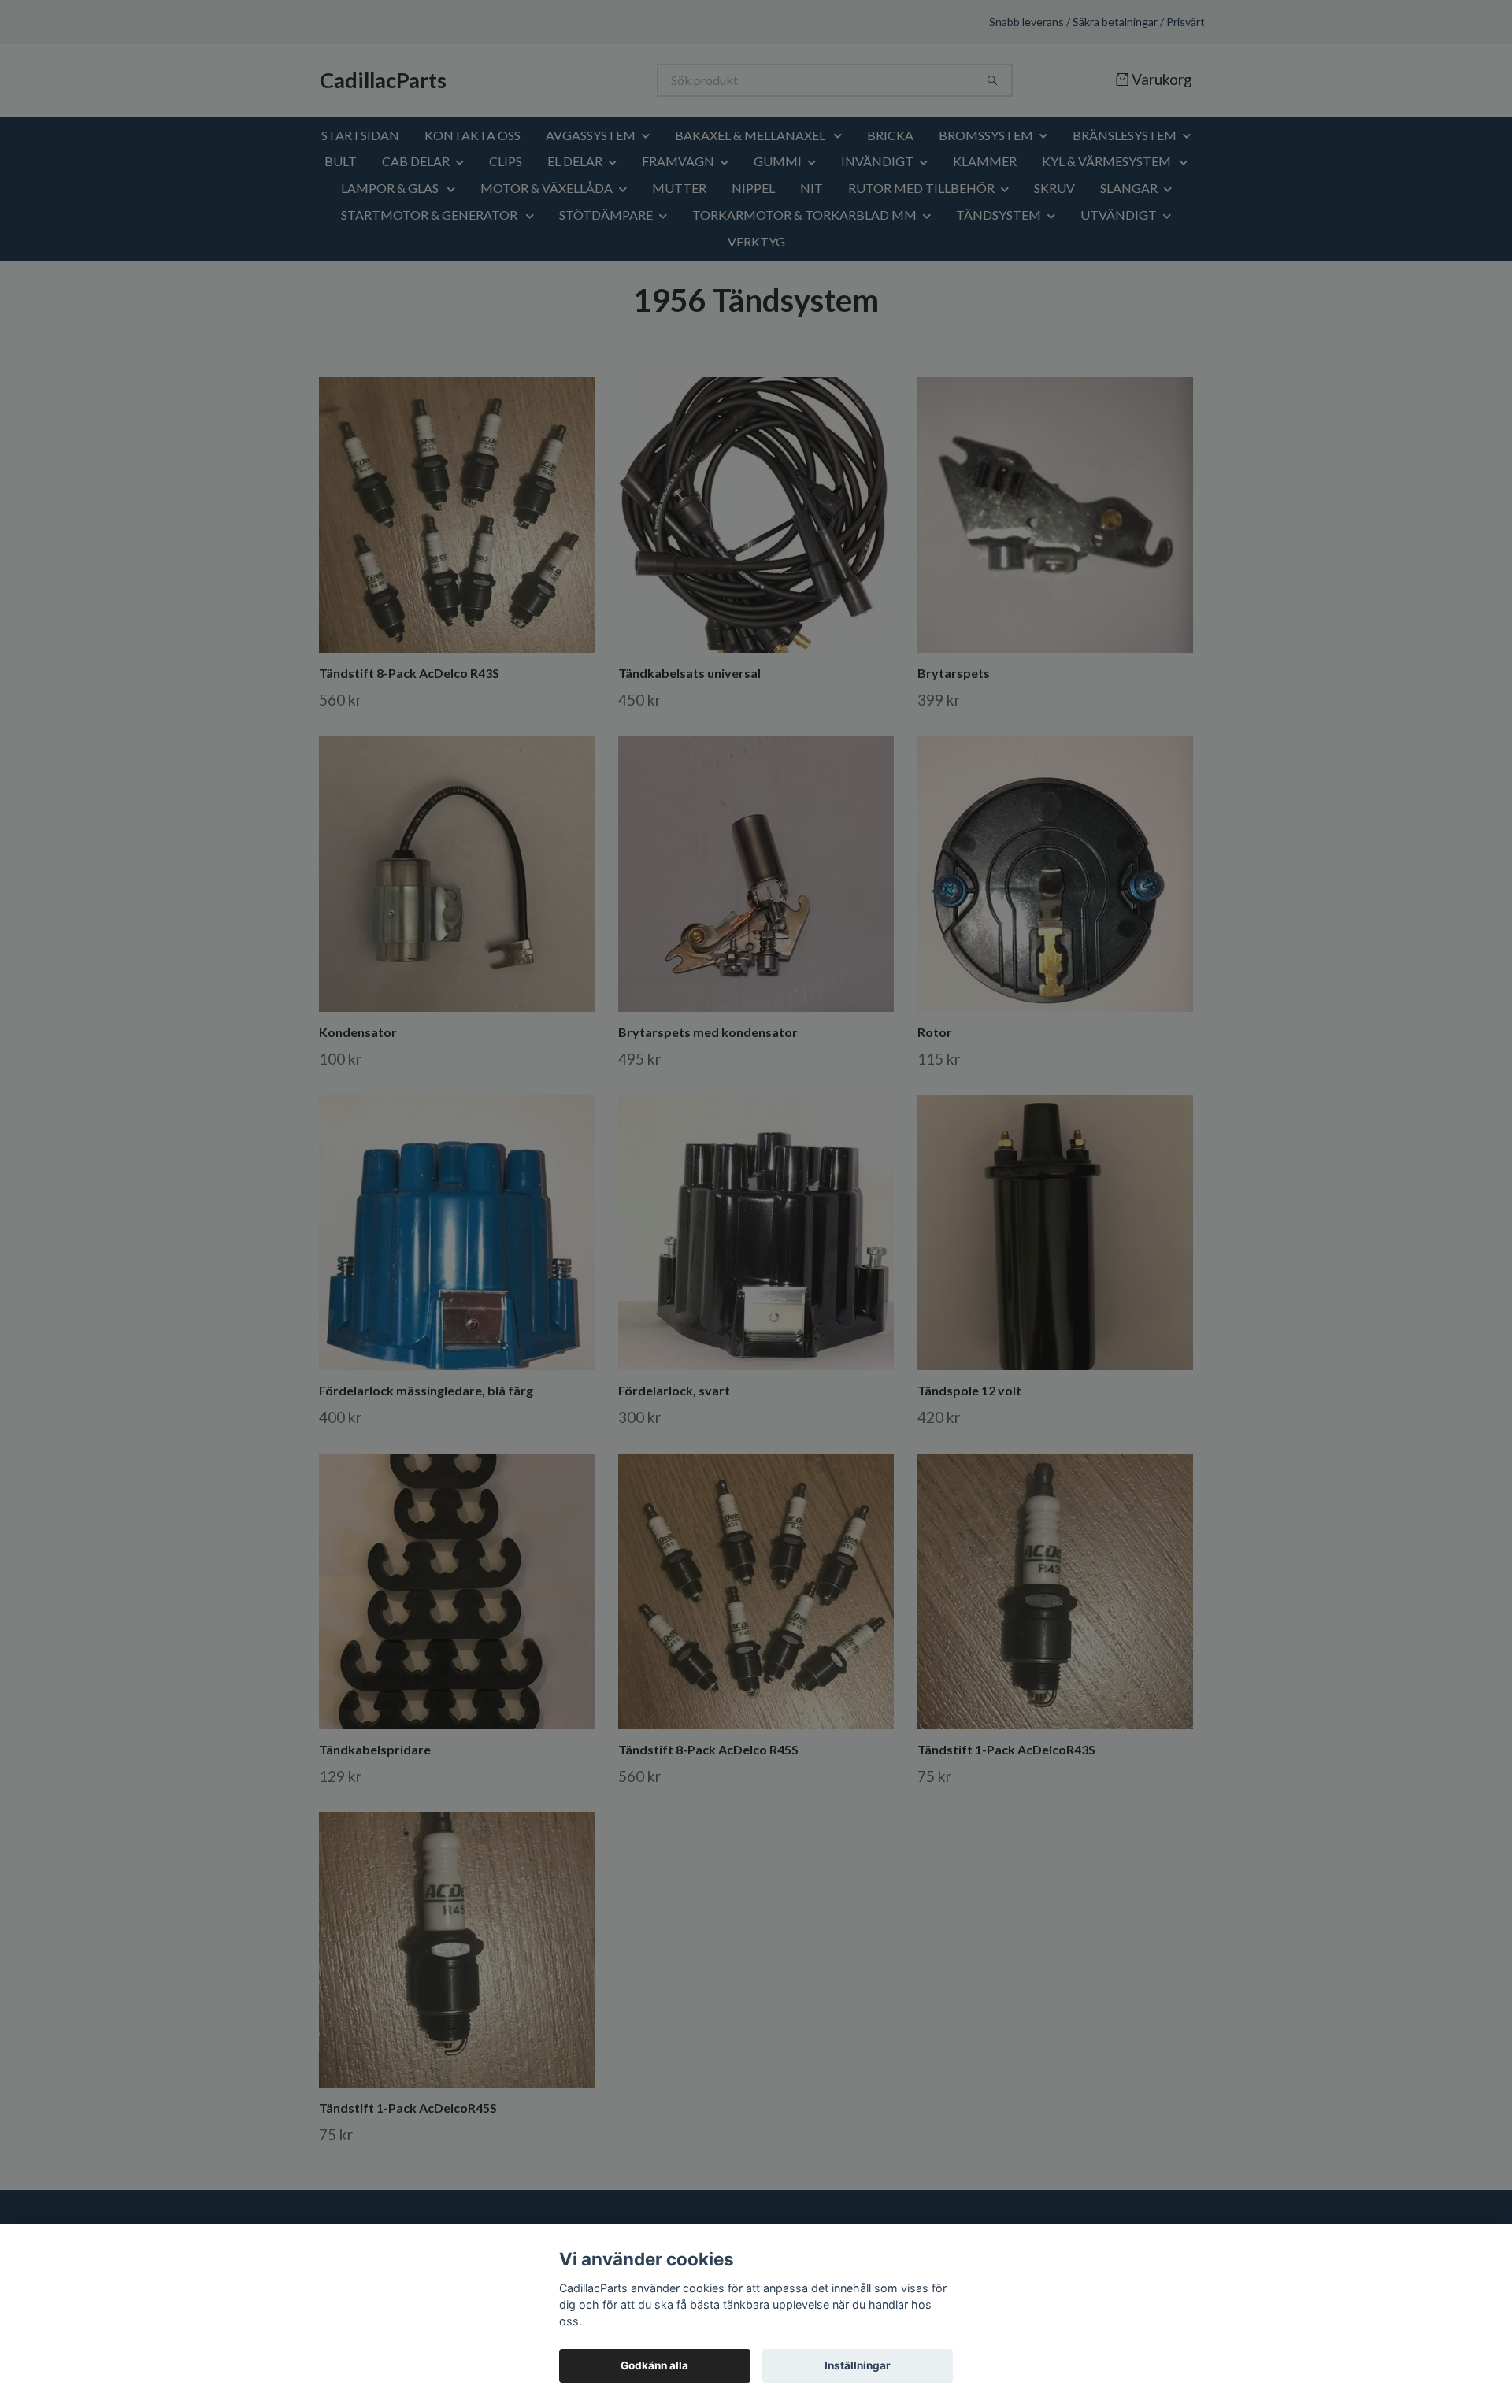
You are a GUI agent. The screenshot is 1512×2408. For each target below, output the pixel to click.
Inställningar (858, 2365)
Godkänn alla (654, 2365)
